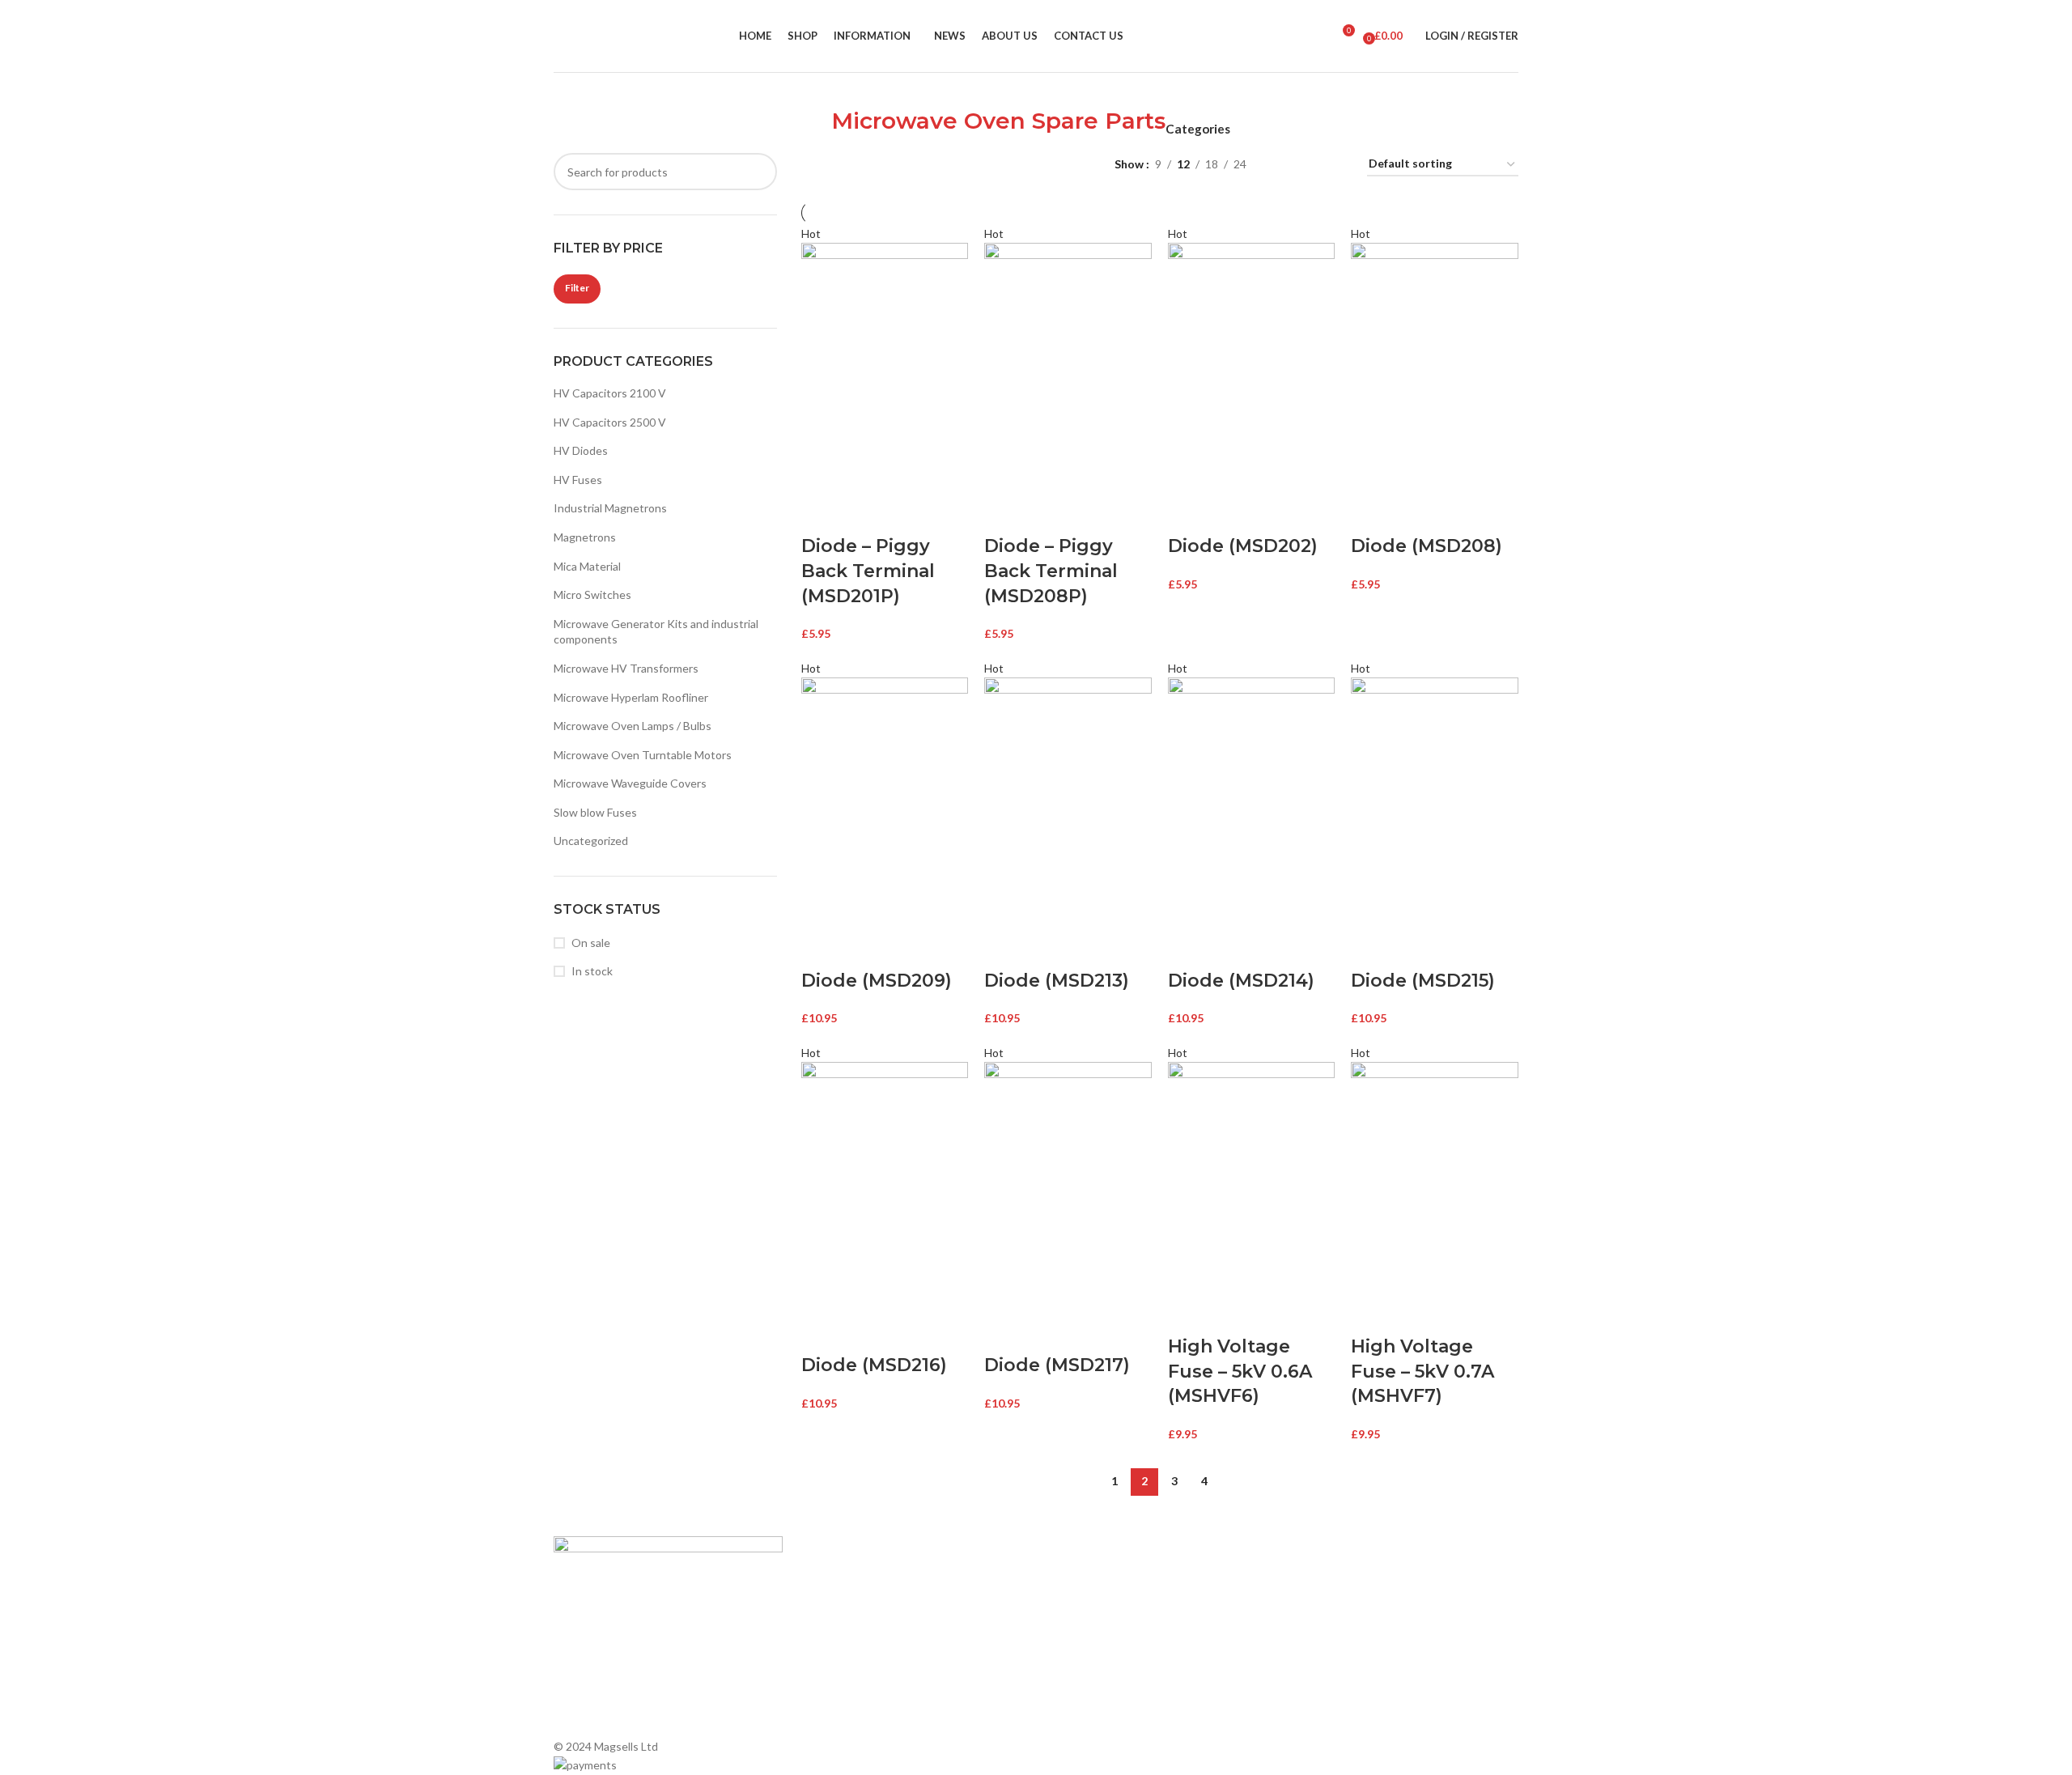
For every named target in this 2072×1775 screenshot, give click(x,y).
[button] (822, 514)
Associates (827, 1605)
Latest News (831, 1660)
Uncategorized (591, 841)
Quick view (864, 514)
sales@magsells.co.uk (1375, 1613)
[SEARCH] (758, 172)
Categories (1198, 129)
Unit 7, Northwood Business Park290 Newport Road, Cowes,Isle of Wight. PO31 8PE (1373, 1666)
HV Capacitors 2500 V (610, 422)
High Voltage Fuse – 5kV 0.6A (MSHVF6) (1240, 1372)
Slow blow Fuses (595, 812)
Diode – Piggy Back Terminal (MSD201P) (868, 571)
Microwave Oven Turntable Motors (643, 755)
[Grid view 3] (1309, 165)
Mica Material (587, 566)
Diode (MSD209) (877, 981)
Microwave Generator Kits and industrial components (656, 632)
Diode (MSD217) (1057, 1365)
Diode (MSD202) (1243, 546)
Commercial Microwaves (1105, 1660)
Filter (577, 288)
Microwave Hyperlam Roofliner (631, 697)
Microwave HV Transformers (626, 668)
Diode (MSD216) (874, 1365)
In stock (592, 971)
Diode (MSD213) (1057, 981)
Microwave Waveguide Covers (630, 783)
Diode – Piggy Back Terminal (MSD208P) (1051, 571)
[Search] (1314, 36)
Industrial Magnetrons (610, 508)
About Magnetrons (1093, 1632)
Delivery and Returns (852, 1716)
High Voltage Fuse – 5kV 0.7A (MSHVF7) (1422, 1372)
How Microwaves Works (1105, 1577)
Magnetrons (585, 537)
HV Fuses (578, 480)
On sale (591, 943)
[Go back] (811, 130)
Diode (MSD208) (1427, 546)
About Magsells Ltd (848, 1577)
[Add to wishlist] (907, 514)
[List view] (1284, 165)
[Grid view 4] (1335, 165)
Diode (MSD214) (1241, 981)
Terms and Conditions (855, 1687)
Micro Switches (592, 594)
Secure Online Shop (849, 1632)
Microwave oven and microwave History (1144, 1605)
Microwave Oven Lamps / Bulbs (633, 726)
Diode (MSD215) (1423, 981)
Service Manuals (1085, 1687)
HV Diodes (581, 450)
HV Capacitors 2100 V (610, 393)
